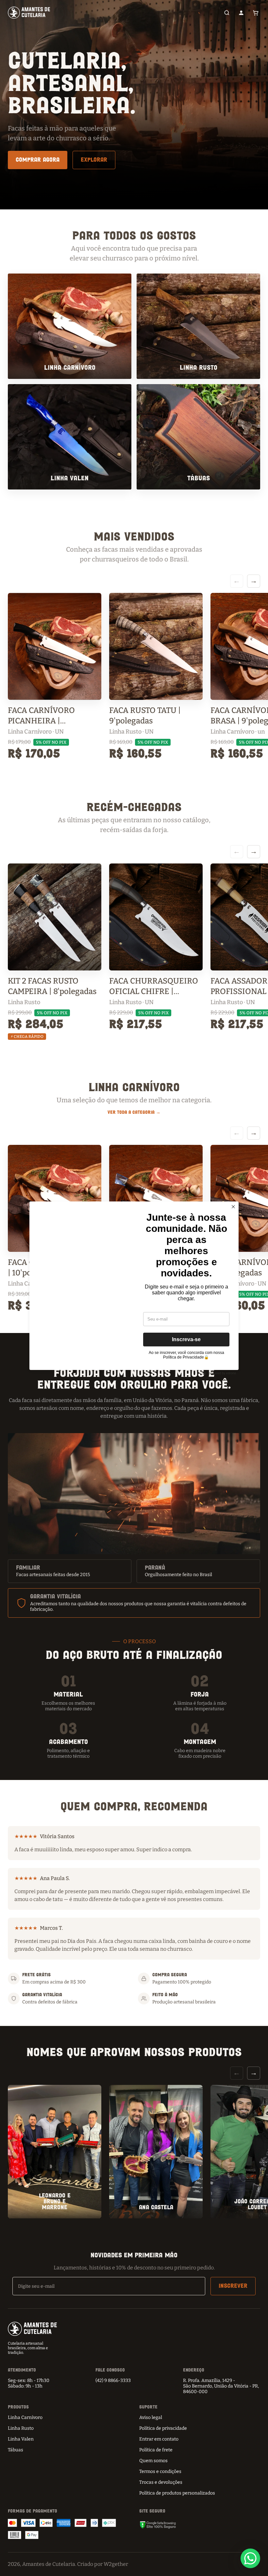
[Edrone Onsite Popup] (134, 1288)
